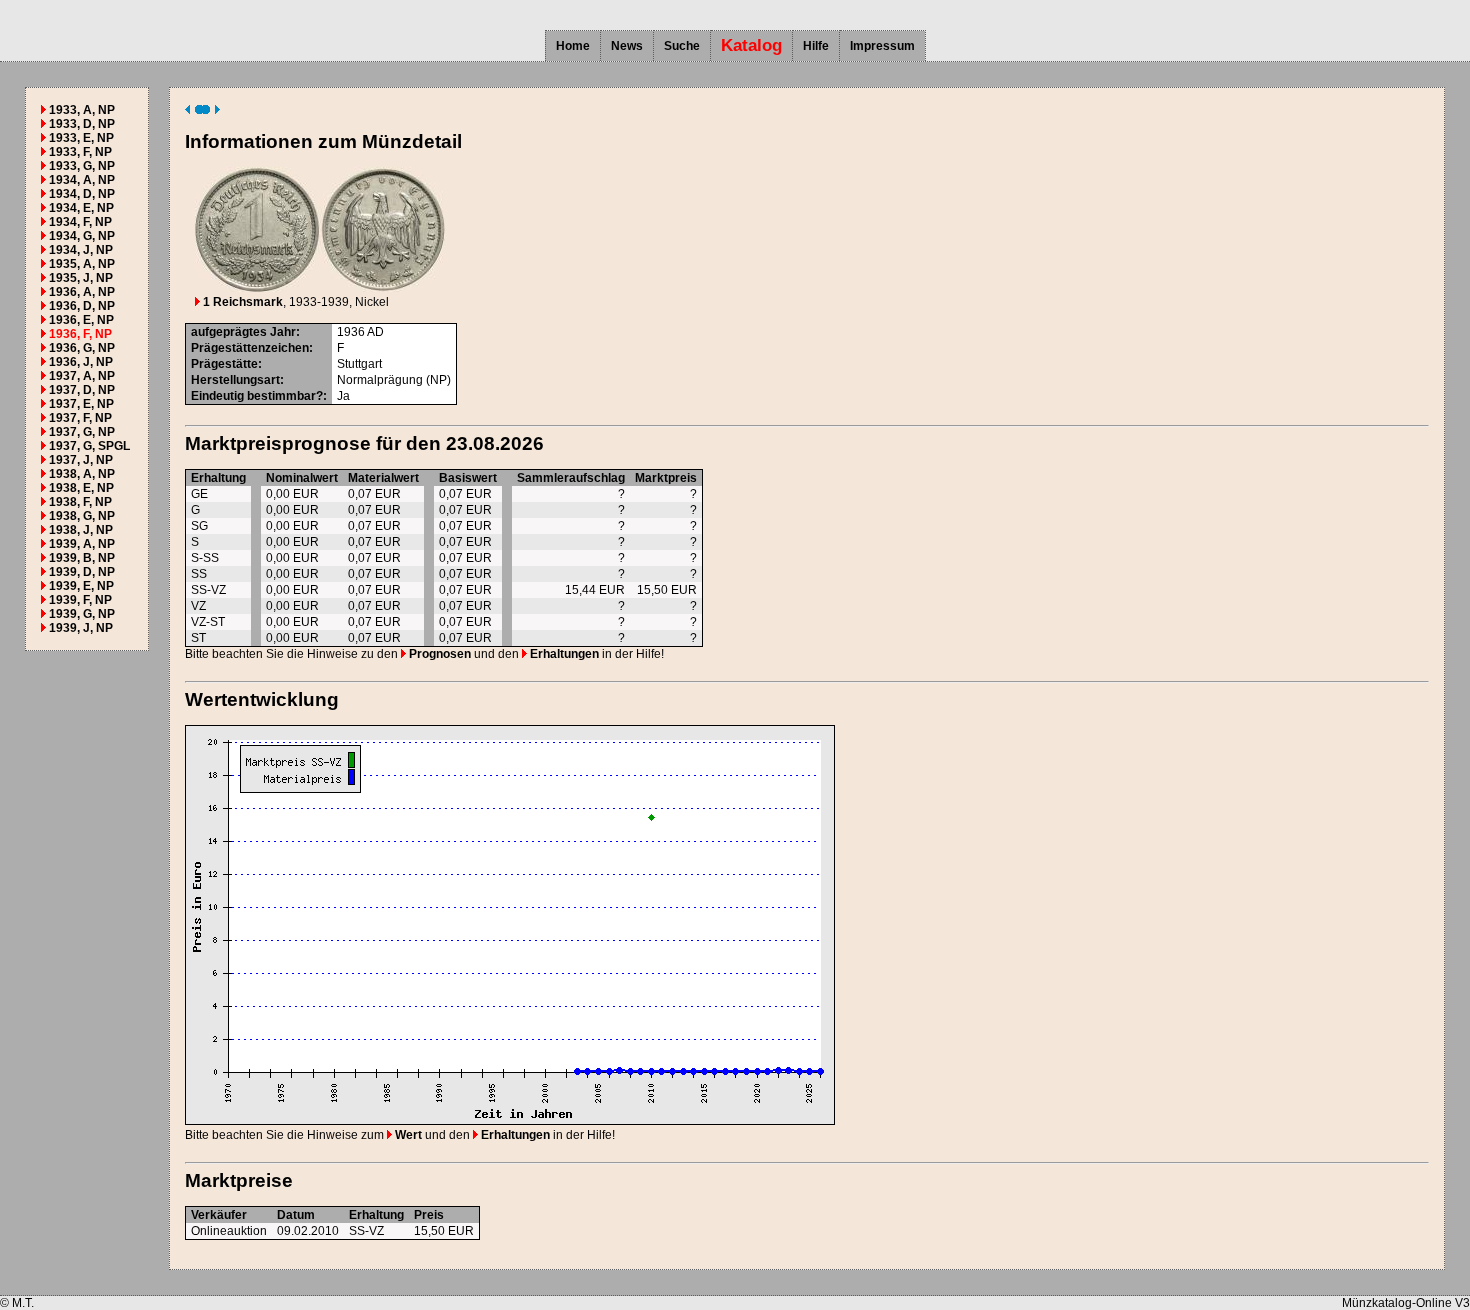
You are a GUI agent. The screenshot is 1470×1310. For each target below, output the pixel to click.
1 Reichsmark (241, 302)
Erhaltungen (563, 654)
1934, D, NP (82, 194)
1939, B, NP (82, 558)
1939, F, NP (80, 600)
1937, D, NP (82, 390)
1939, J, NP (81, 628)
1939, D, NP (82, 572)
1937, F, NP (80, 418)
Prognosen (438, 654)
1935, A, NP (82, 264)
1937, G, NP (82, 432)
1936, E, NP (81, 320)
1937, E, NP (81, 404)
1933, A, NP (82, 110)
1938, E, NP (81, 488)
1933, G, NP (82, 166)
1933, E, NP (81, 138)
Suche (682, 46)
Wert (407, 1135)
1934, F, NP (80, 222)
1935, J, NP (81, 278)
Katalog (751, 45)
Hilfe (816, 46)
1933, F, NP (80, 152)
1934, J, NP (81, 250)
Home (573, 46)
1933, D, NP (82, 124)
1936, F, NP (80, 334)
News (627, 46)
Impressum (882, 46)
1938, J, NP (81, 530)
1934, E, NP (81, 208)
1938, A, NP (82, 474)
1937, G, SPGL (89, 446)
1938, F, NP (80, 502)
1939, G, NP (82, 614)
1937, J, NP (81, 460)
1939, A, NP (82, 544)
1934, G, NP (82, 236)
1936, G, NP (82, 348)
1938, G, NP (82, 516)
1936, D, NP (82, 306)
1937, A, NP (82, 376)
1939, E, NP (81, 586)
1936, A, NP (82, 292)
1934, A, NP (82, 180)
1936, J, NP (81, 362)
